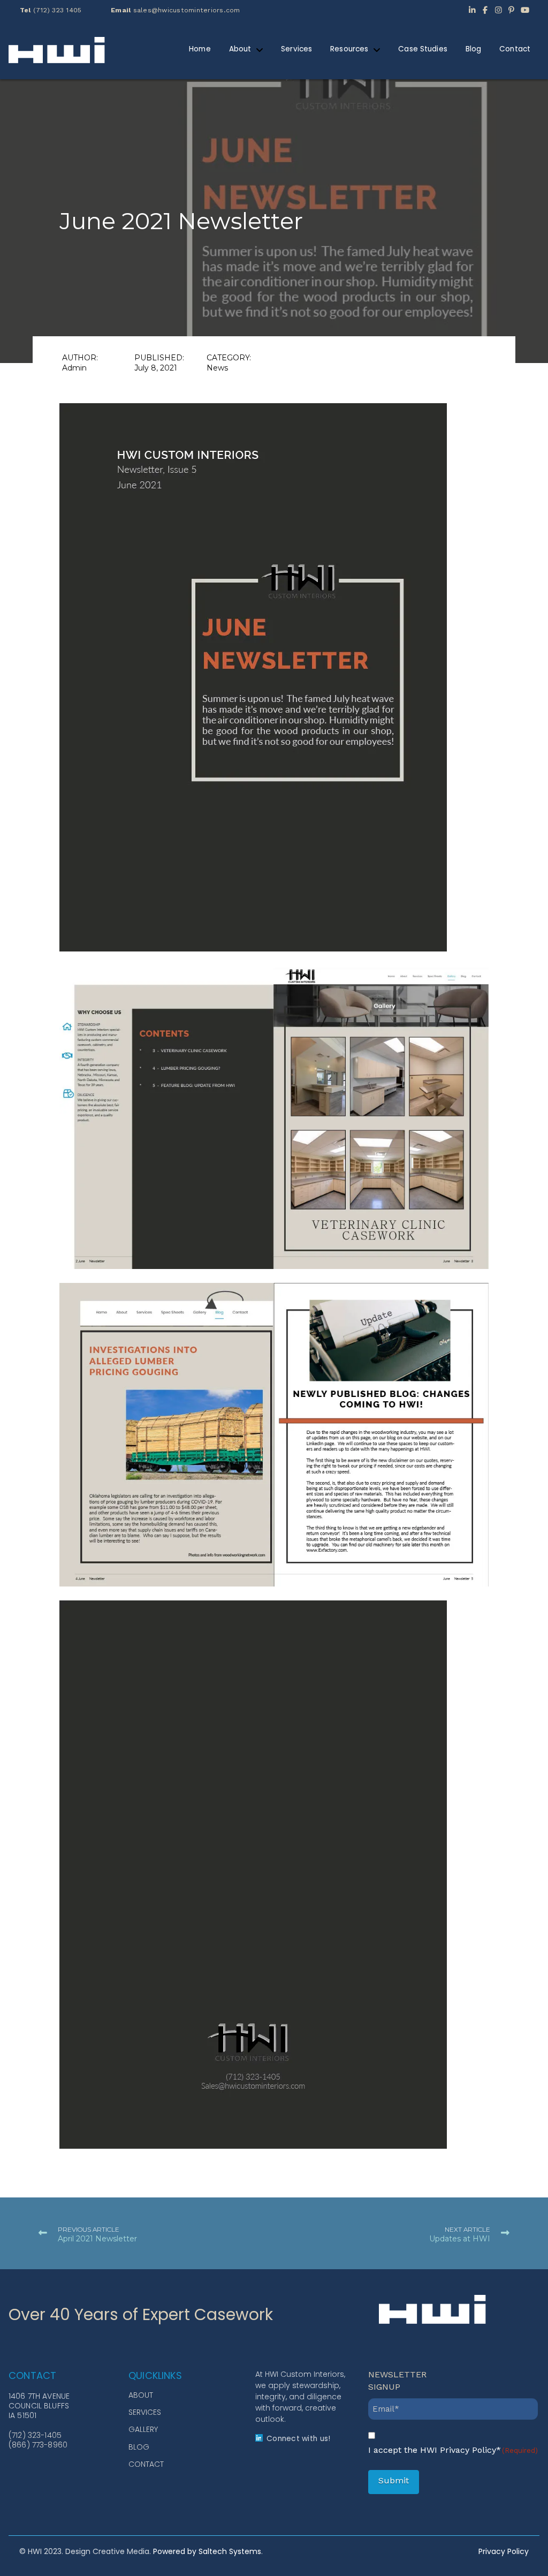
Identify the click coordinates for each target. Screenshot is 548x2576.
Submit (394, 2480)
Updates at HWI (460, 2239)
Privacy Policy (504, 2551)
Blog (139, 2447)
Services (145, 2412)
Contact (146, 2464)
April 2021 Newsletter (97, 2239)
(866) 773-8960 (38, 2445)
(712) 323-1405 (35, 2435)
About (141, 2395)
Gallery (143, 2429)
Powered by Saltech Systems (207, 2551)
